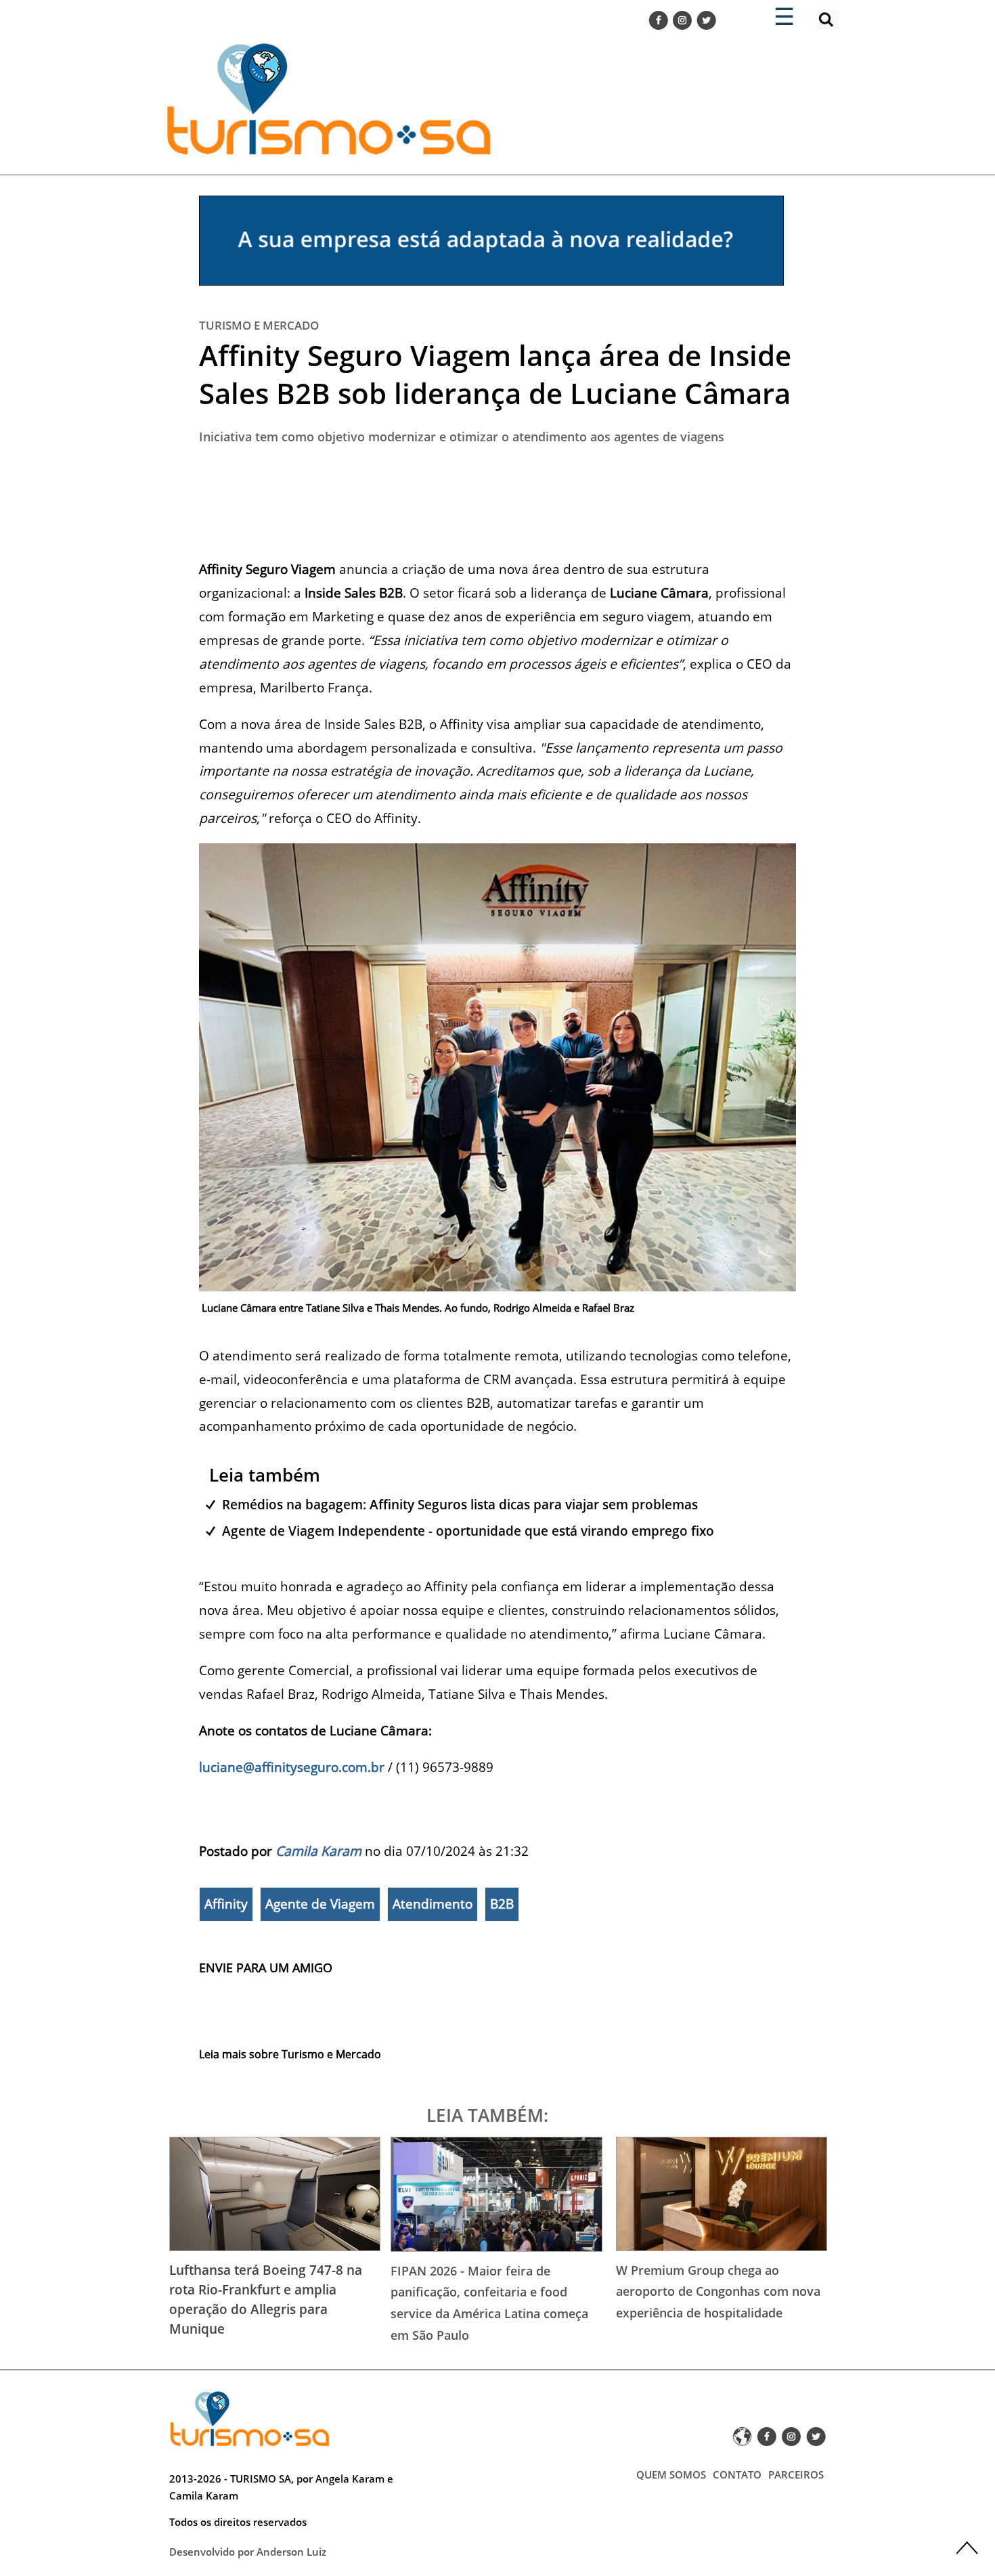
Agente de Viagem (320, 1904)
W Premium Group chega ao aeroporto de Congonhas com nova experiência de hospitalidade (718, 2291)
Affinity (226, 1904)
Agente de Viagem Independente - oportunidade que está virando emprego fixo (468, 1531)
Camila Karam (318, 1851)
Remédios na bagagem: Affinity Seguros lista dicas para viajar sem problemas (460, 1504)
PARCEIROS (796, 2474)
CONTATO (737, 2474)
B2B (502, 1904)
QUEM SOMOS (671, 2474)
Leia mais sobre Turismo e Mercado (290, 2054)
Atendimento (433, 1904)
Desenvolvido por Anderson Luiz (248, 2552)
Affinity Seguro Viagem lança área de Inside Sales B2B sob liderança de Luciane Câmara (495, 374)
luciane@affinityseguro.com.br (292, 1767)
